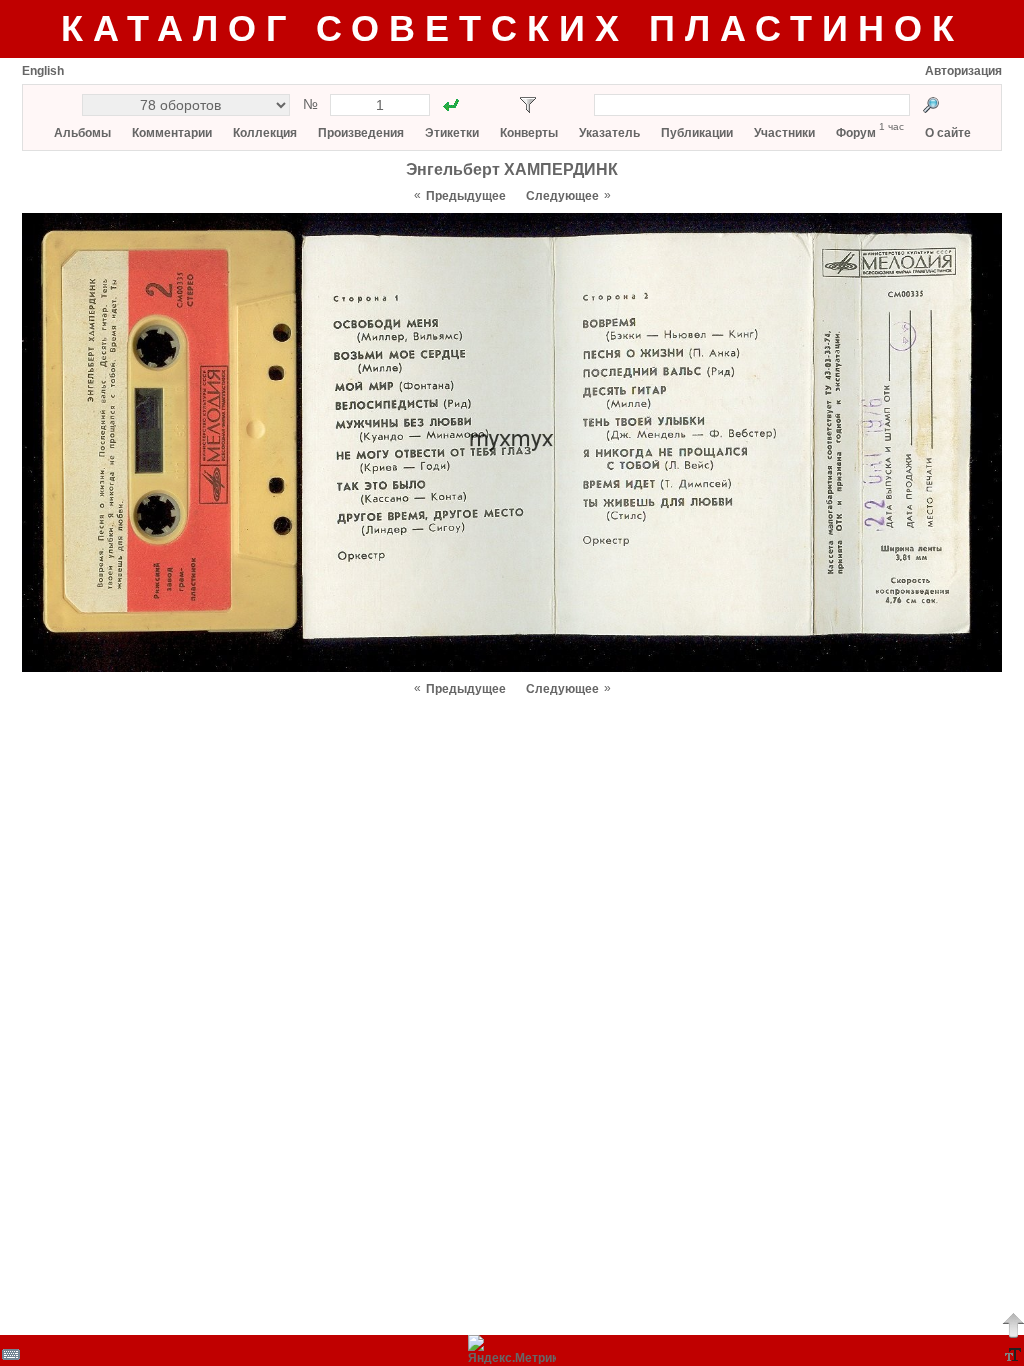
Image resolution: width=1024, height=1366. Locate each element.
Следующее (562, 196)
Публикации (697, 133)
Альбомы (82, 133)
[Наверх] (1013, 1325)
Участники (784, 133)
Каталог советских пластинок (512, 28)
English (43, 71)
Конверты (529, 133)
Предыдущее (466, 196)
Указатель (609, 133)
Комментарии (172, 133)
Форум (856, 133)
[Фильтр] (528, 105)
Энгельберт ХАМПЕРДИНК (512, 169)
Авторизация (963, 71)
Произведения (361, 133)
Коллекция (265, 133)
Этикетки (452, 133)
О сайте (948, 133)
